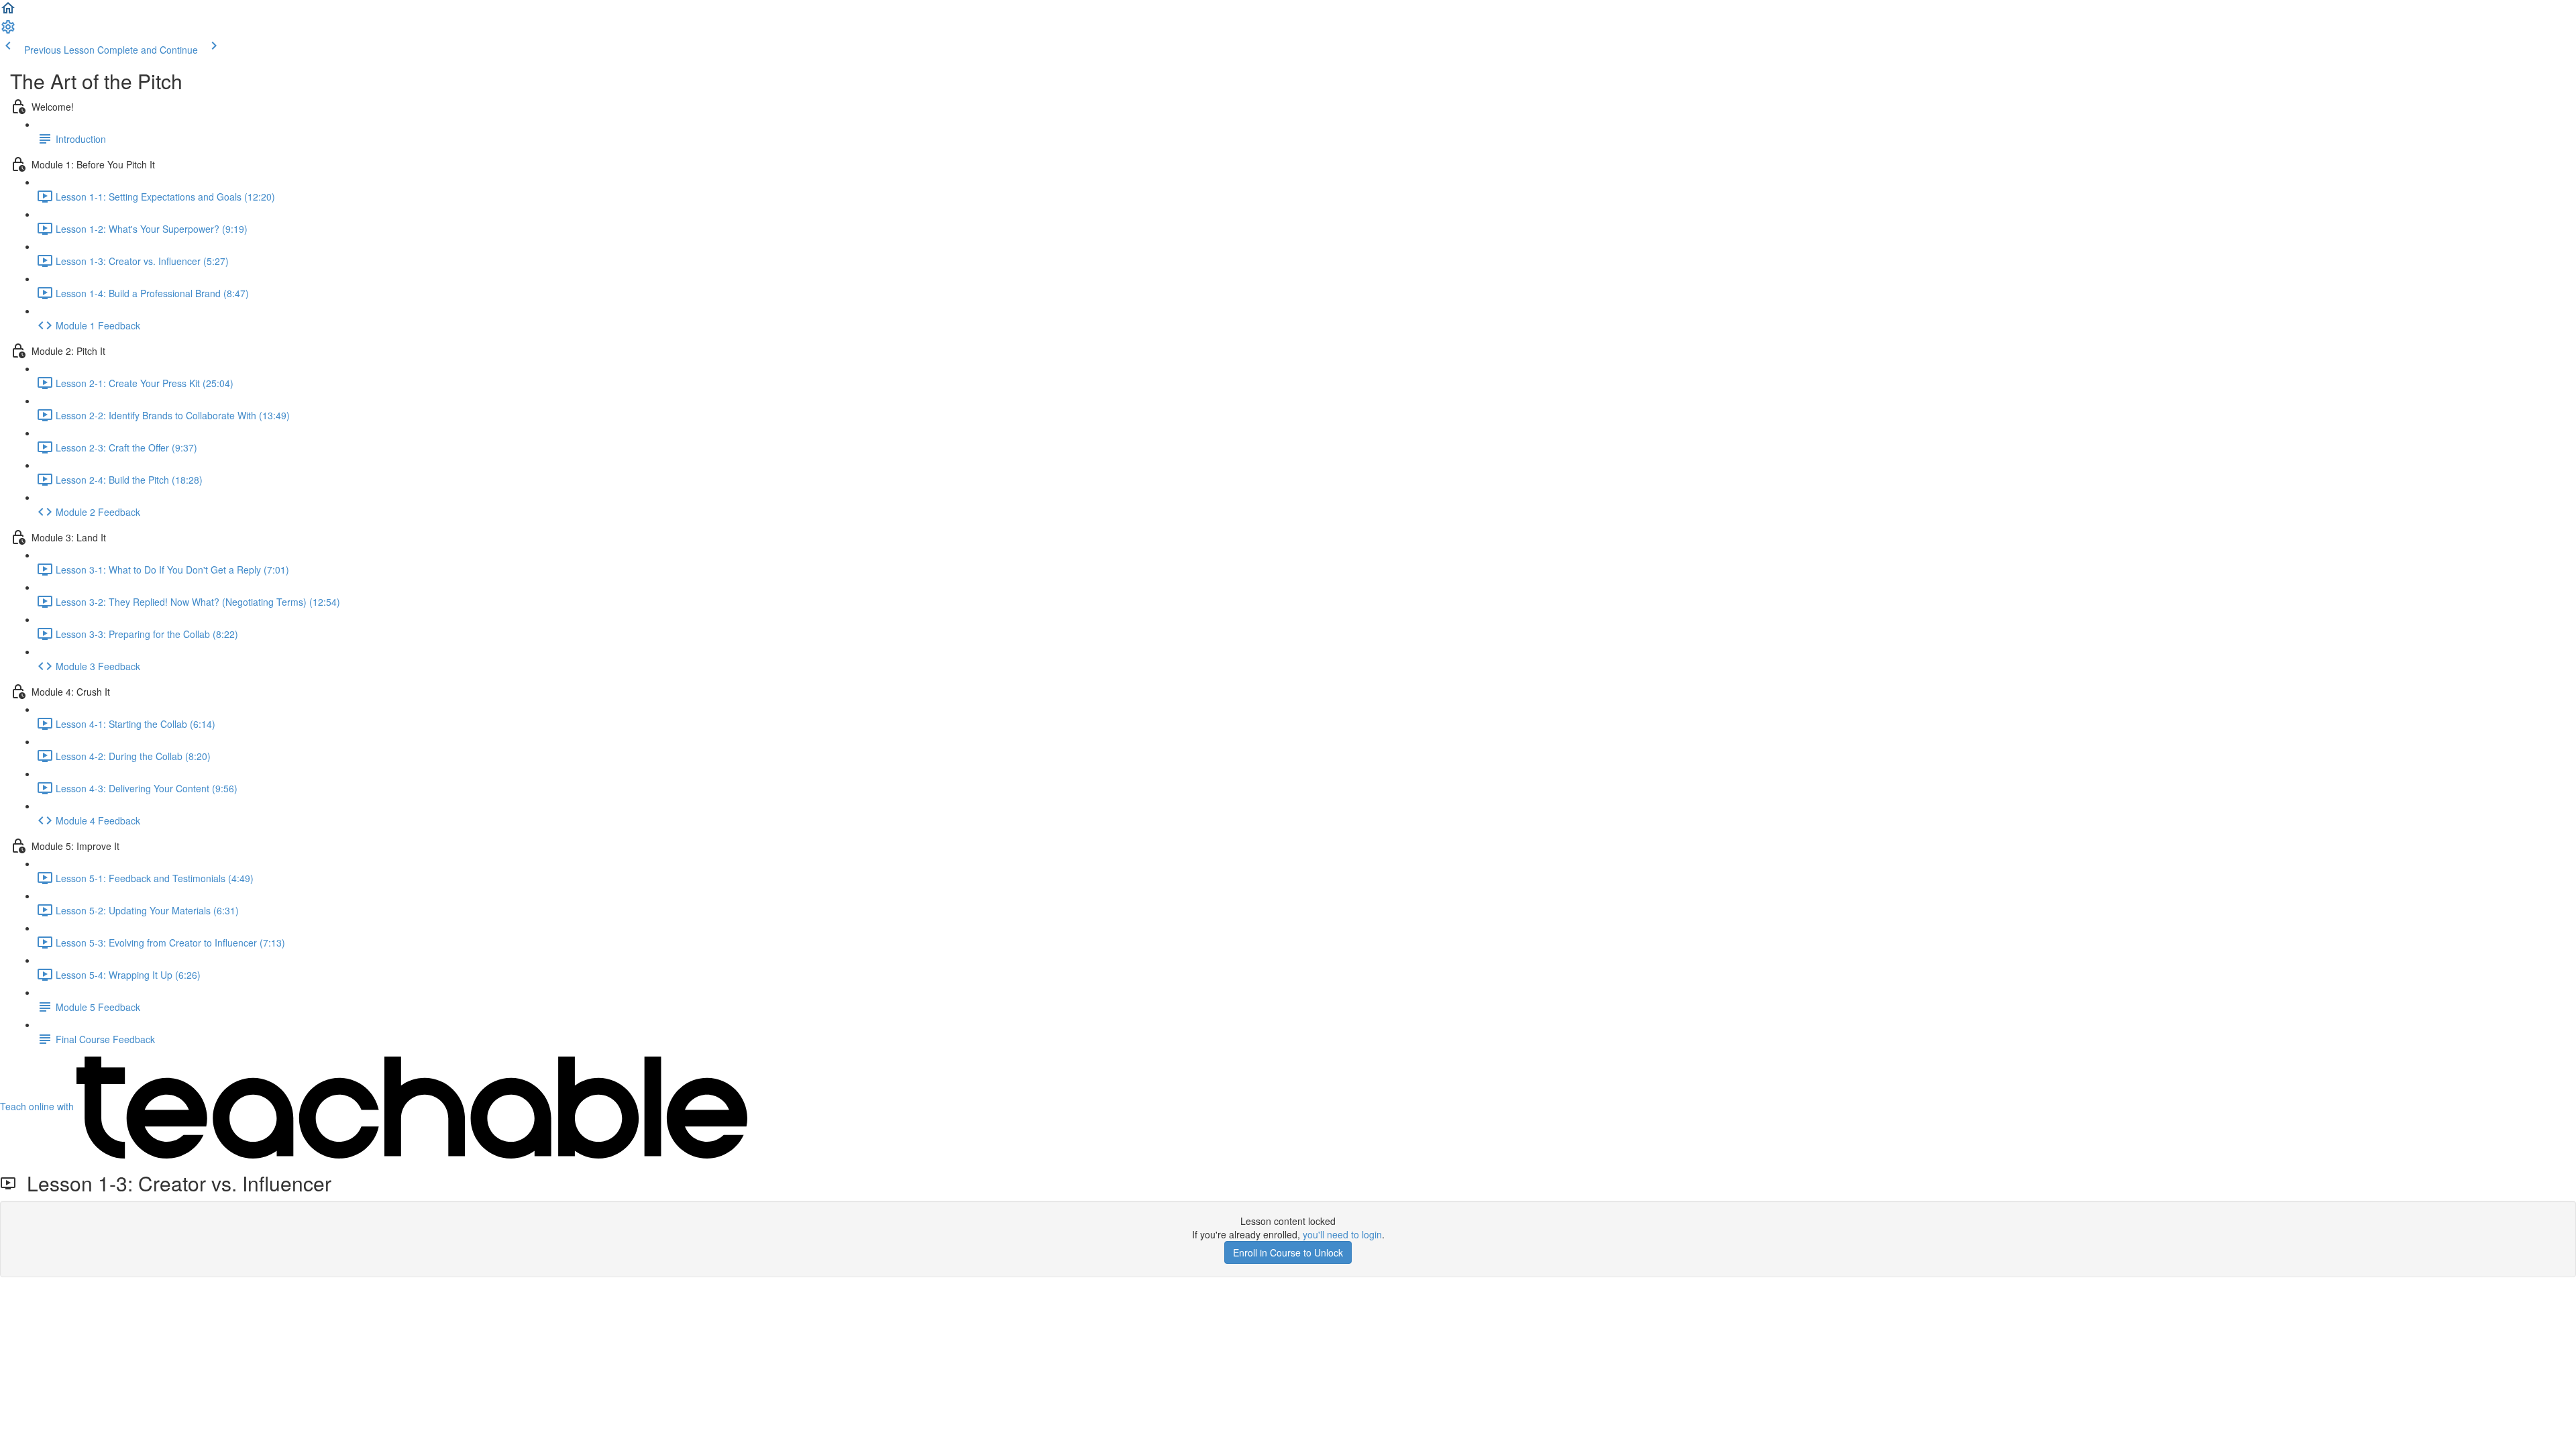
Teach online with (38, 1106)
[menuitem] (8, 31)
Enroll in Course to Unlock (1288, 1252)
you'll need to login (1342, 1234)
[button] (8, 12)
